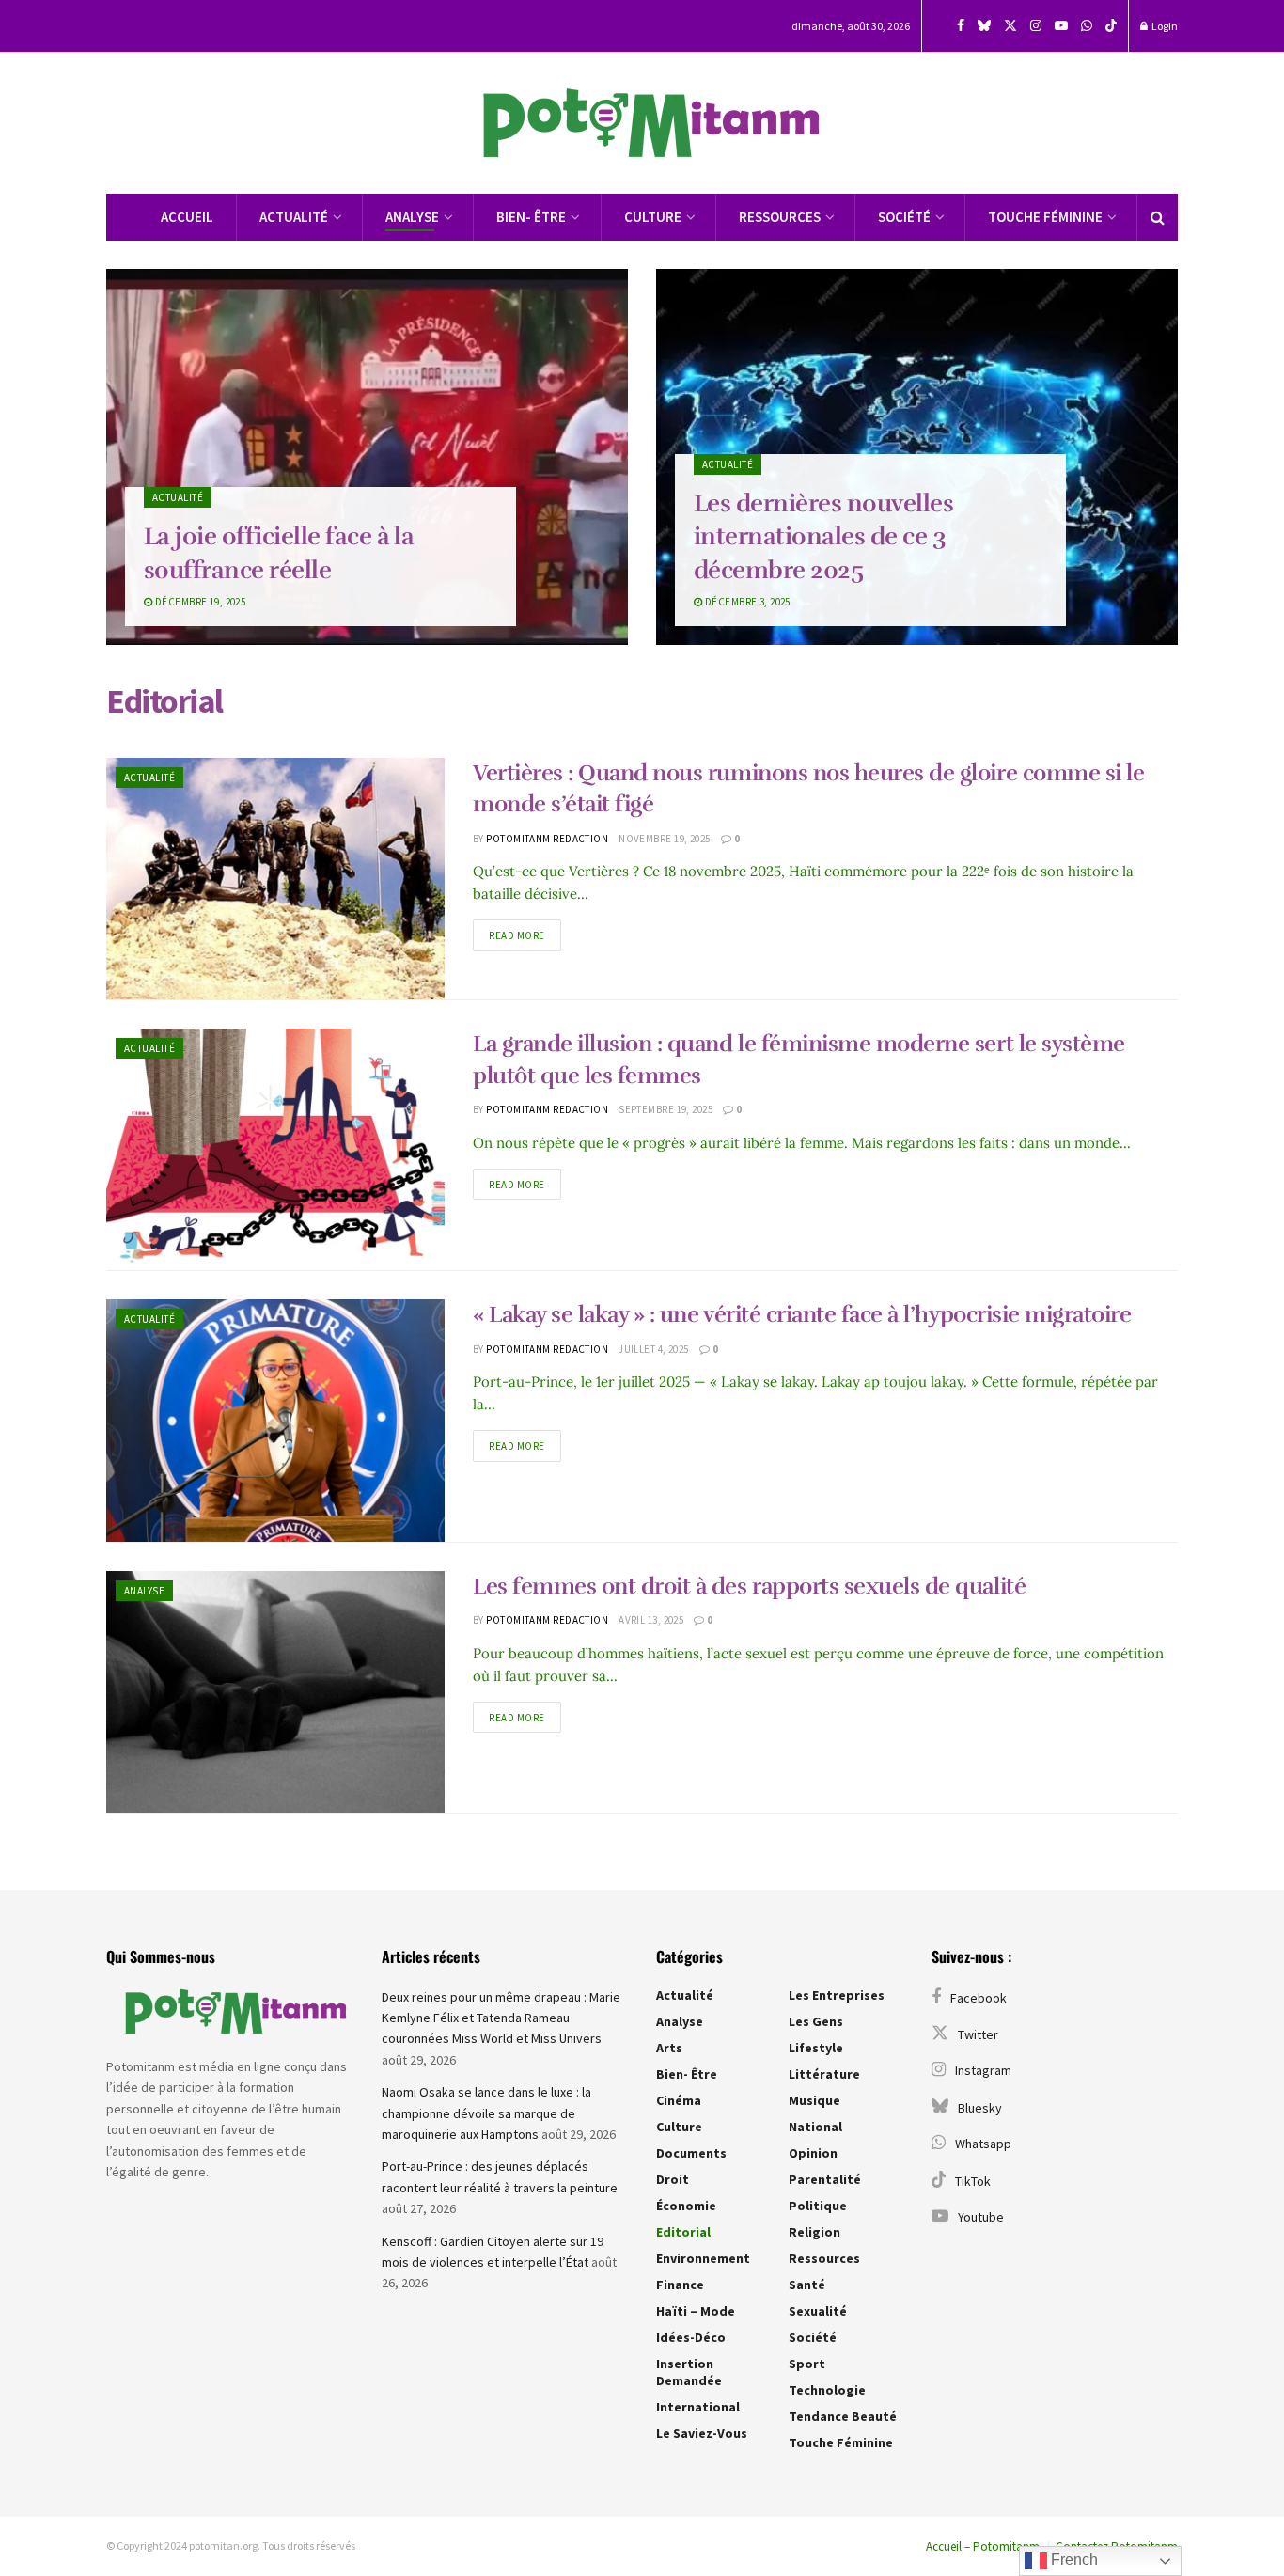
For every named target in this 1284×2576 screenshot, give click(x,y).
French (1073, 2560)
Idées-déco (691, 2337)
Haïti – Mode (696, 2311)
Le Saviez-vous (702, 2433)
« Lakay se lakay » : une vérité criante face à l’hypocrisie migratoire (802, 1314)
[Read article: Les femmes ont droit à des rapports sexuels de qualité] (275, 1692)
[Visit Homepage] (642, 124)
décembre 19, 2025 (199, 602)
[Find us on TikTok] (1111, 26)
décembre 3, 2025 (746, 602)
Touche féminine (1045, 217)
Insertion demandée (689, 2372)
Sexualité (818, 2311)
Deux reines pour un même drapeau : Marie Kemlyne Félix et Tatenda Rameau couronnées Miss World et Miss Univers (501, 2018)
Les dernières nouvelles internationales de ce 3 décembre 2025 (823, 536)
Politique (818, 2206)
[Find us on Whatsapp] (1087, 26)
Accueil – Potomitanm (983, 2546)
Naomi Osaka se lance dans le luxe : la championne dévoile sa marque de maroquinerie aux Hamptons (486, 2113)
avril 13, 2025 (651, 1620)
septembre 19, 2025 (665, 1109)
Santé (807, 2285)
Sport (807, 2364)
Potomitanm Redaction (547, 839)
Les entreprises (837, 1995)
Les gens (816, 2021)
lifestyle (816, 2048)
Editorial (683, 2232)
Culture (653, 217)
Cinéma (679, 2100)
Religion (814, 2232)
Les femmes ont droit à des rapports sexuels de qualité (749, 1586)
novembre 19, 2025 (664, 839)
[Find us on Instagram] (1036, 26)
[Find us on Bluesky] (984, 26)
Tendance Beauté (843, 2416)
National (815, 2127)
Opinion (813, 2153)
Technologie (827, 2390)
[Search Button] (1158, 217)
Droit (673, 2179)
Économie (686, 2206)
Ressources (780, 217)
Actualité (294, 217)
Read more (525, 931)
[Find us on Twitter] (1010, 26)
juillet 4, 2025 (654, 1349)
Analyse (412, 217)
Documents (691, 2153)
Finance (680, 2285)
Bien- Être (531, 217)
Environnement (703, 2258)
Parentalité (825, 2179)
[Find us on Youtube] (1061, 26)
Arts (669, 2048)
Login (1164, 26)
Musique (814, 2100)
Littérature (824, 2074)
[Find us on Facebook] (961, 26)
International (698, 2407)
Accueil (187, 217)
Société (904, 217)
